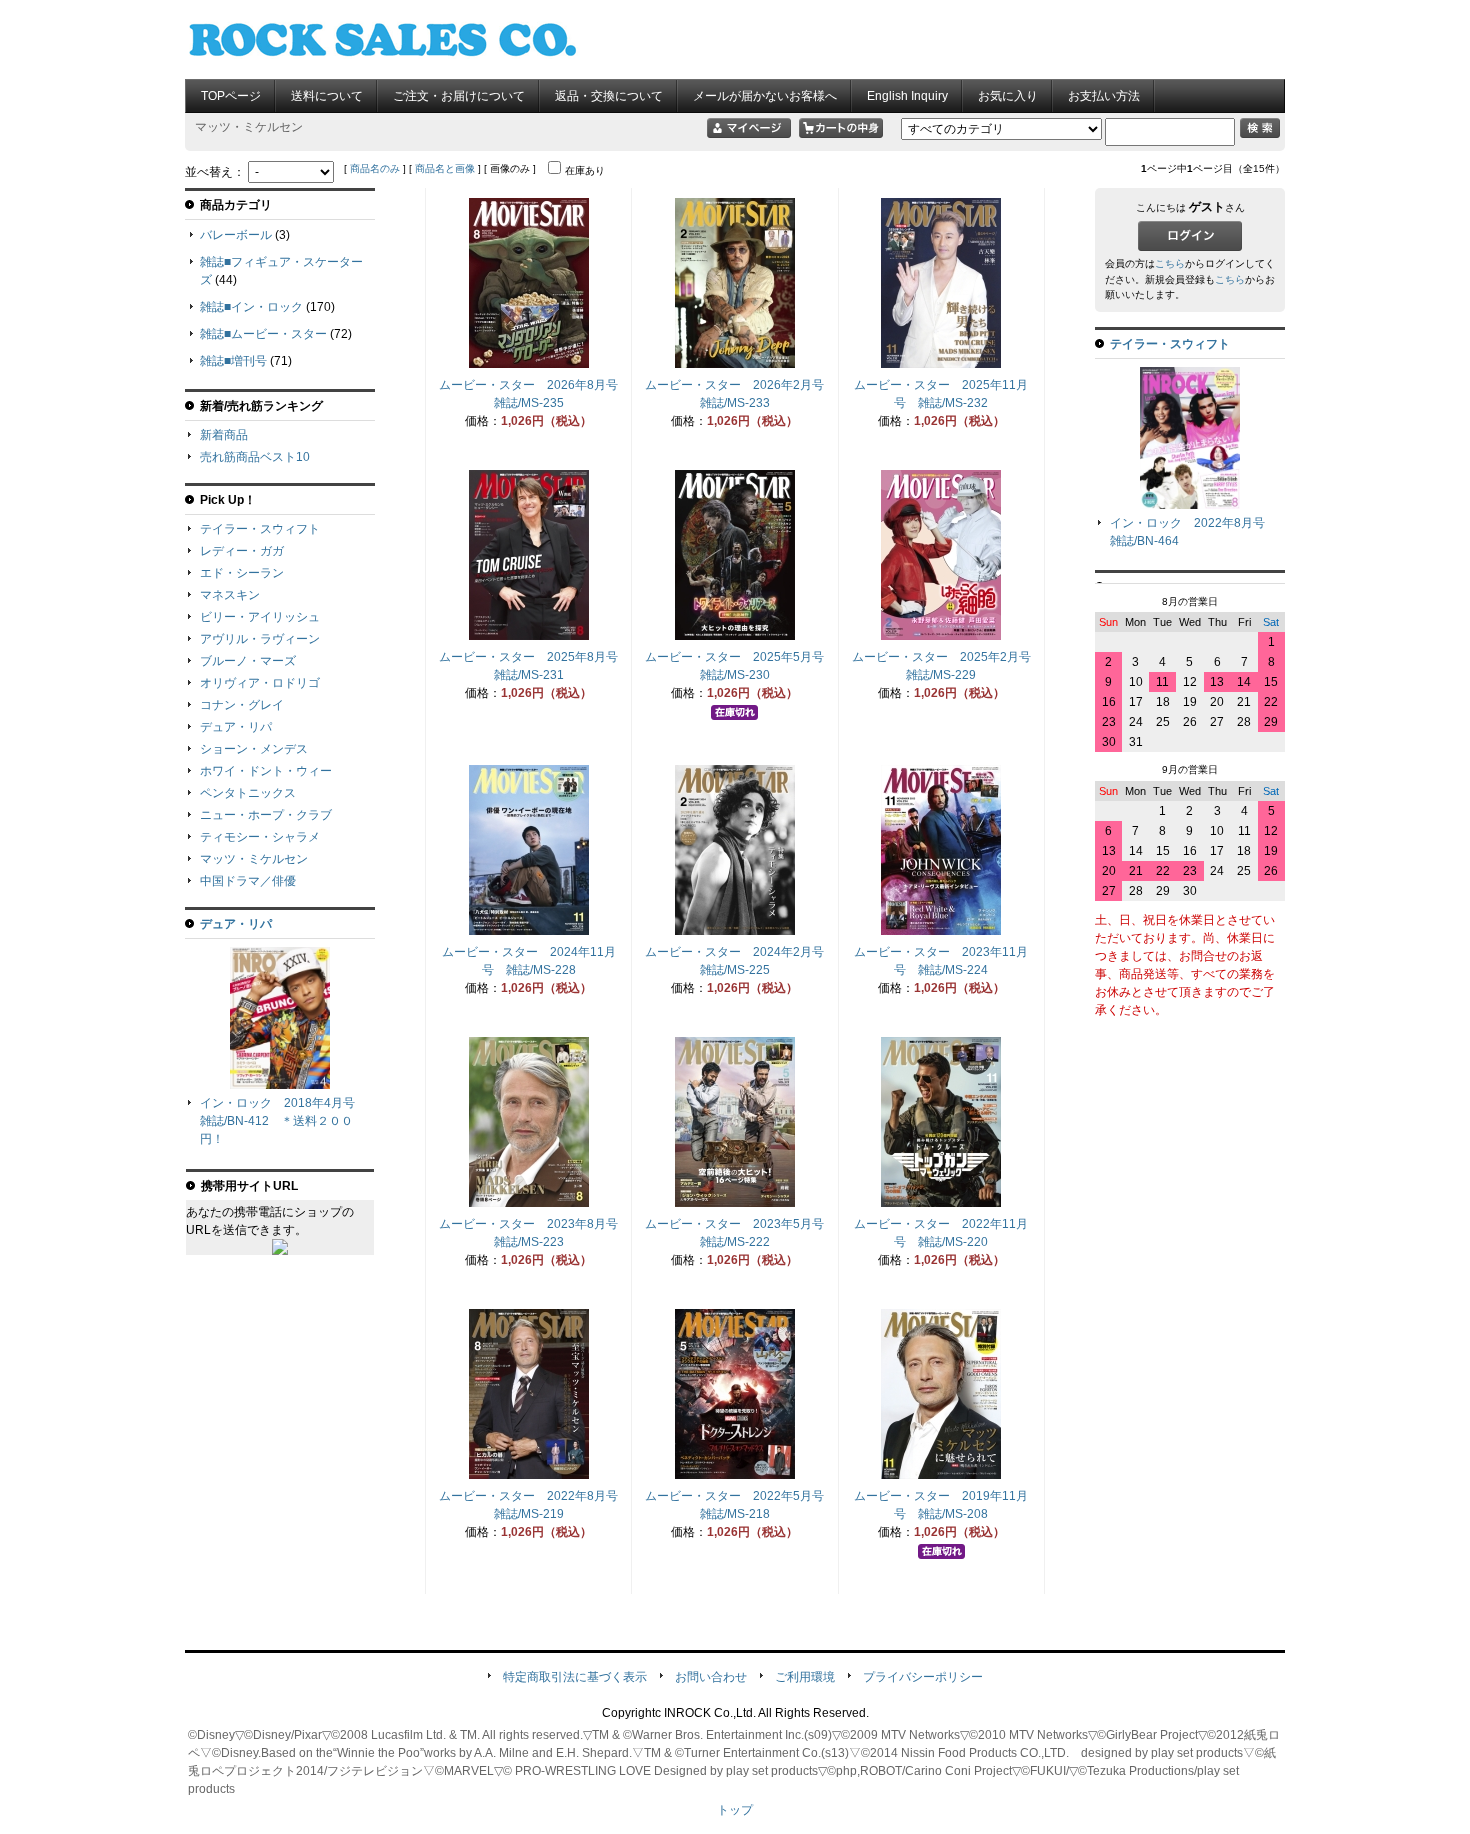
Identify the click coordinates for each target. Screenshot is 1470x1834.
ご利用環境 (805, 1677)
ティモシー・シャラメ (260, 837)
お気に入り (1008, 96)
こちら (1170, 263)
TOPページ (231, 96)
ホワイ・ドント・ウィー (266, 771)
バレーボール (236, 235)
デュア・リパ (236, 727)
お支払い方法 (1104, 96)
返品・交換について (609, 96)
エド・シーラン (242, 573)
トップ (735, 1810)
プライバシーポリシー (923, 1677)
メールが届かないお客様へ (765, 96)
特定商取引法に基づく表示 (575, 1677)
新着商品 (224, 435)
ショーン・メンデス (254, 749)
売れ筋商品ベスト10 (255, 457)
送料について (327, 96)
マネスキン (230, 595)
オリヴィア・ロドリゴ (260, 683)
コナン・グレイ (242, 705)
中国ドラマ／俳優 (248, 881)
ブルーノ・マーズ (248, 661)
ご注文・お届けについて (459, 96)
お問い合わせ (711, 1677)
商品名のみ (375, 168)
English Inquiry (907, 96)
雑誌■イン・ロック (251, 307)
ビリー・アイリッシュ (260, 617)
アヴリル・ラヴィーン (260, 639)
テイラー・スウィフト (260, 529)
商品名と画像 (445, 168)
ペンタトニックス (248, 793)
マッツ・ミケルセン (254, 859)
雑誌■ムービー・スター (263, 334)
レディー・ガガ (242, 551)
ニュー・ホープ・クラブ (266, 815)
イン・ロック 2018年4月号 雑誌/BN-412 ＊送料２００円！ (283, 1121)
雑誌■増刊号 (233, 361)
